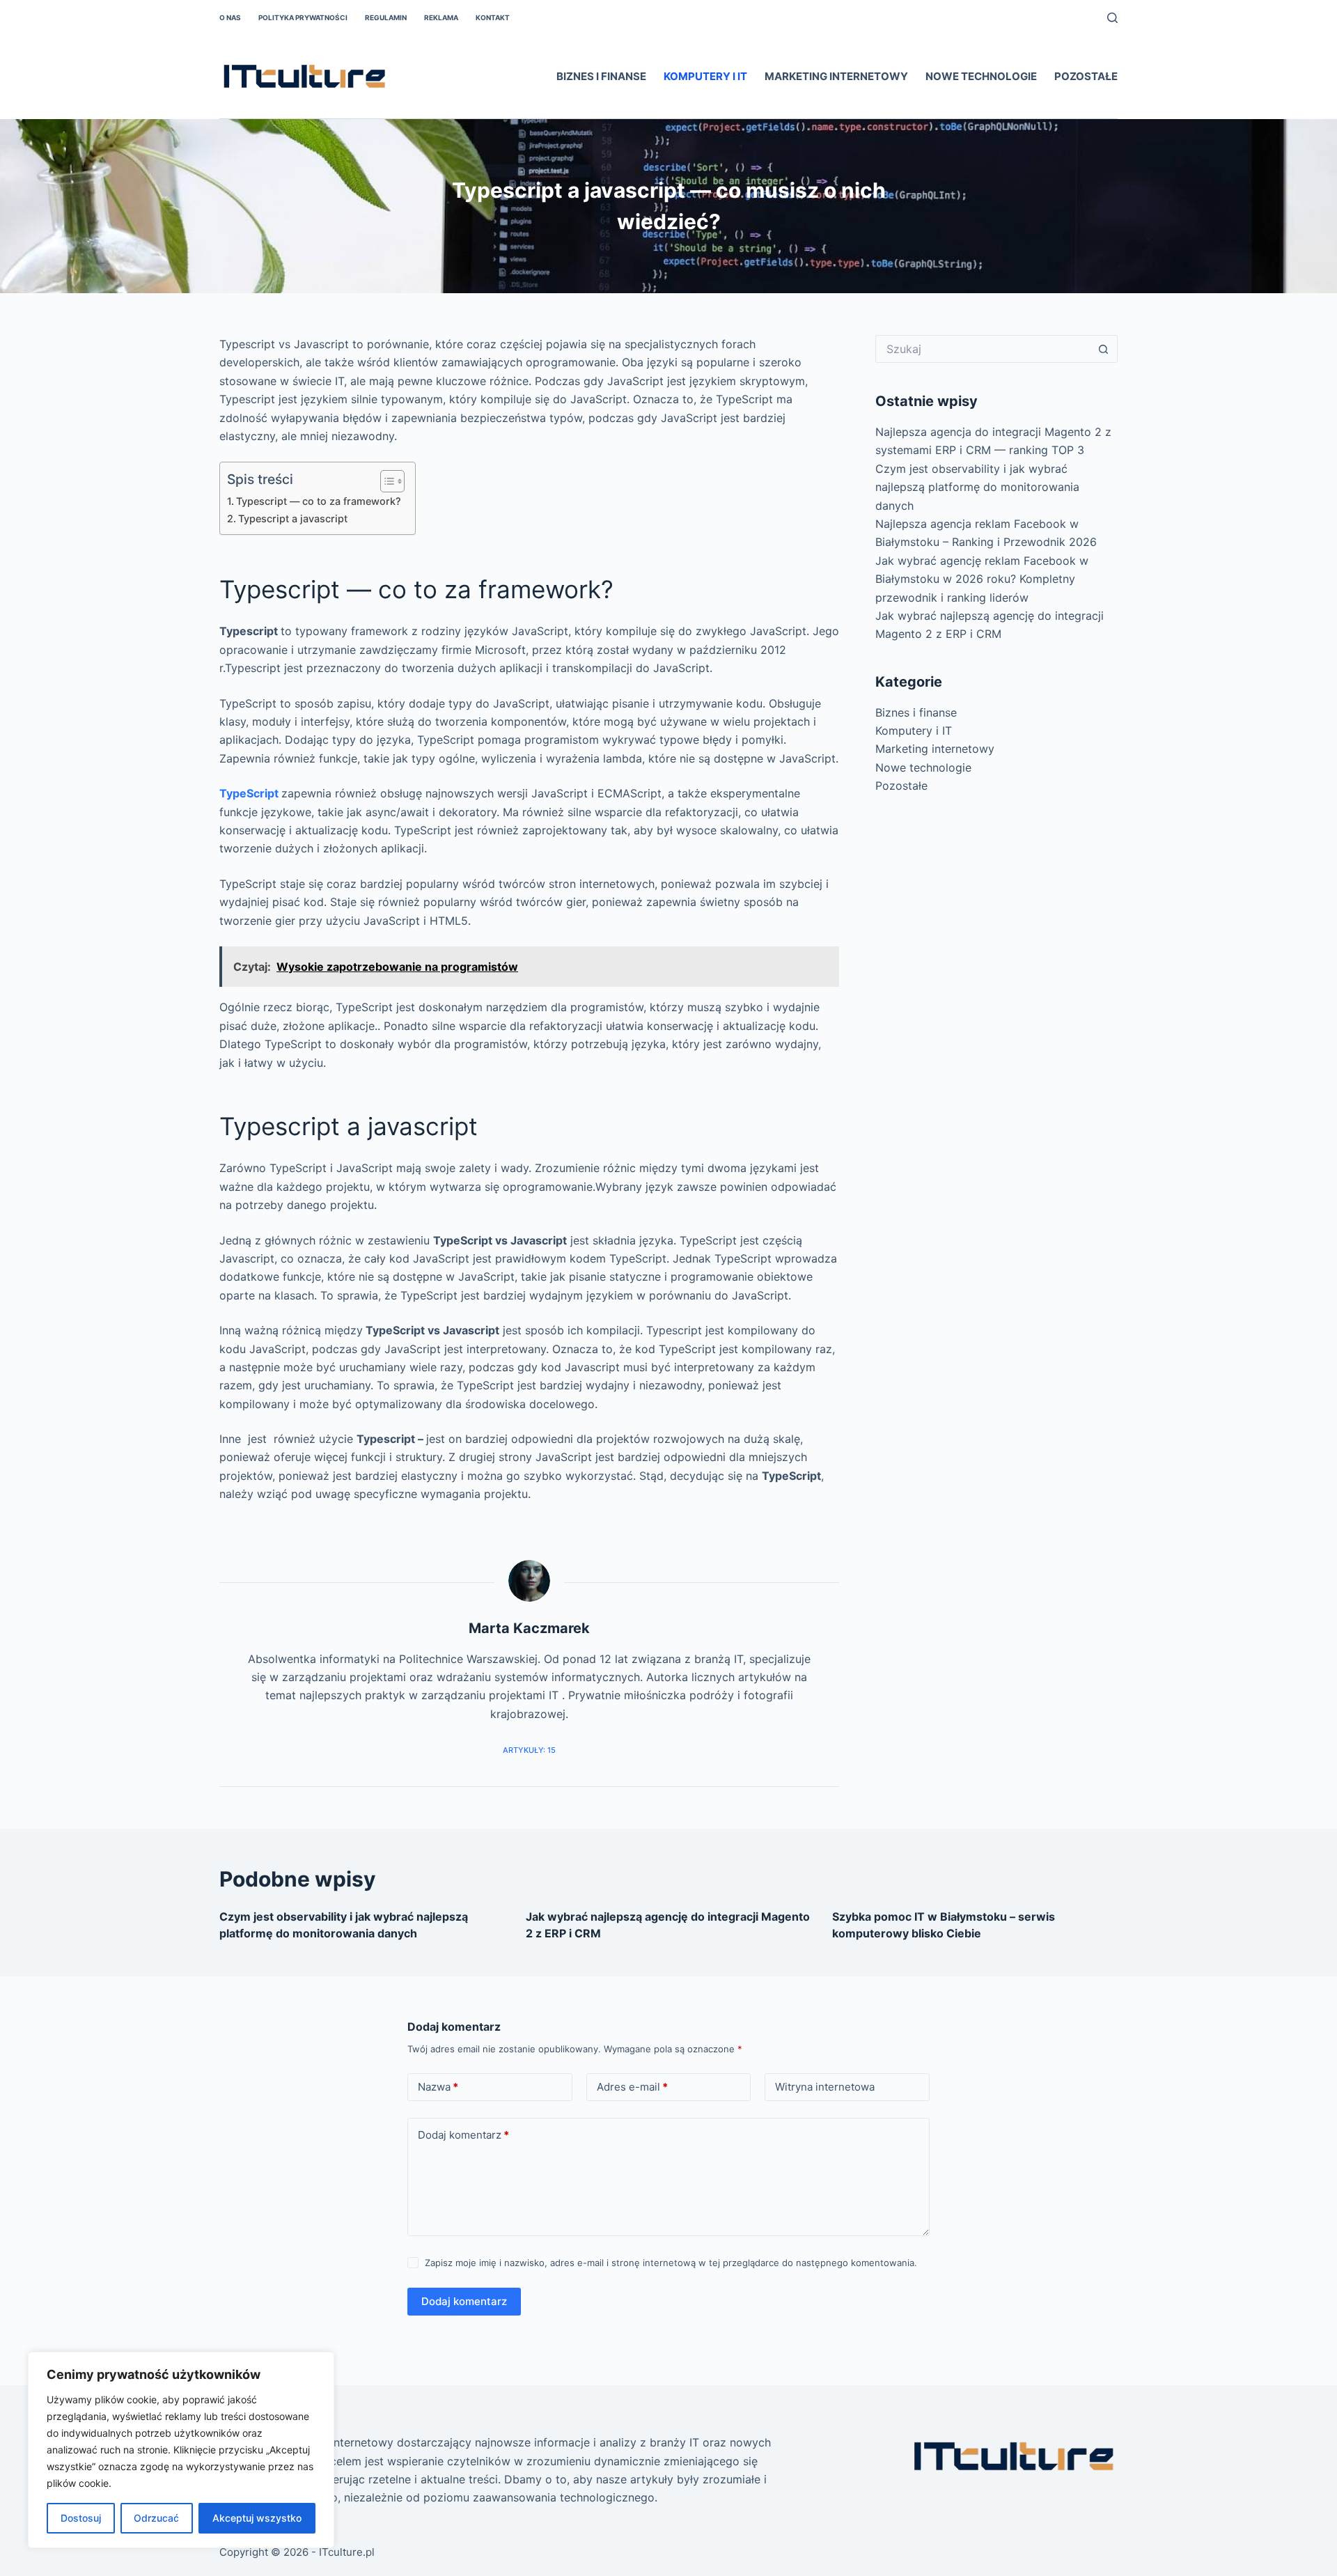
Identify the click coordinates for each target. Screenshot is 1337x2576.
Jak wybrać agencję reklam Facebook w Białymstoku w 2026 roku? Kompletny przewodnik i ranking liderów (982, 579)
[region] (181, 2450)
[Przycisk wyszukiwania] (1104, 349)
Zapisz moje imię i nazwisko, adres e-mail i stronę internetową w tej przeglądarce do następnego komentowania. (671, 2263)
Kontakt (493, 17)
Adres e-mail (632, 2087)
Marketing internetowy (836, 76)
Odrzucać (156, 2518)
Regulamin (386, 17)
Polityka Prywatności (303, 17)
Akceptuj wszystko (257, 2518)
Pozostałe (1086, 76)
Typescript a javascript (293, 518)
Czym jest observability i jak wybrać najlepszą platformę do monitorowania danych (977, 487)
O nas (230, 17)
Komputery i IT (705, 76)
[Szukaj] (1112, 18)
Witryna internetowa (825, 2087)
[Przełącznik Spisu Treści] (385, 481)
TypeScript (249, 793)
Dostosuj (81, 2518)
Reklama (441, 17)
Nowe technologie (981, 76)
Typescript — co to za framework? (319, 501)
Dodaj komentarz (463, 2135)
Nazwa (438, 2087)
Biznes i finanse (601, 76)
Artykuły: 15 (529, 1750)
